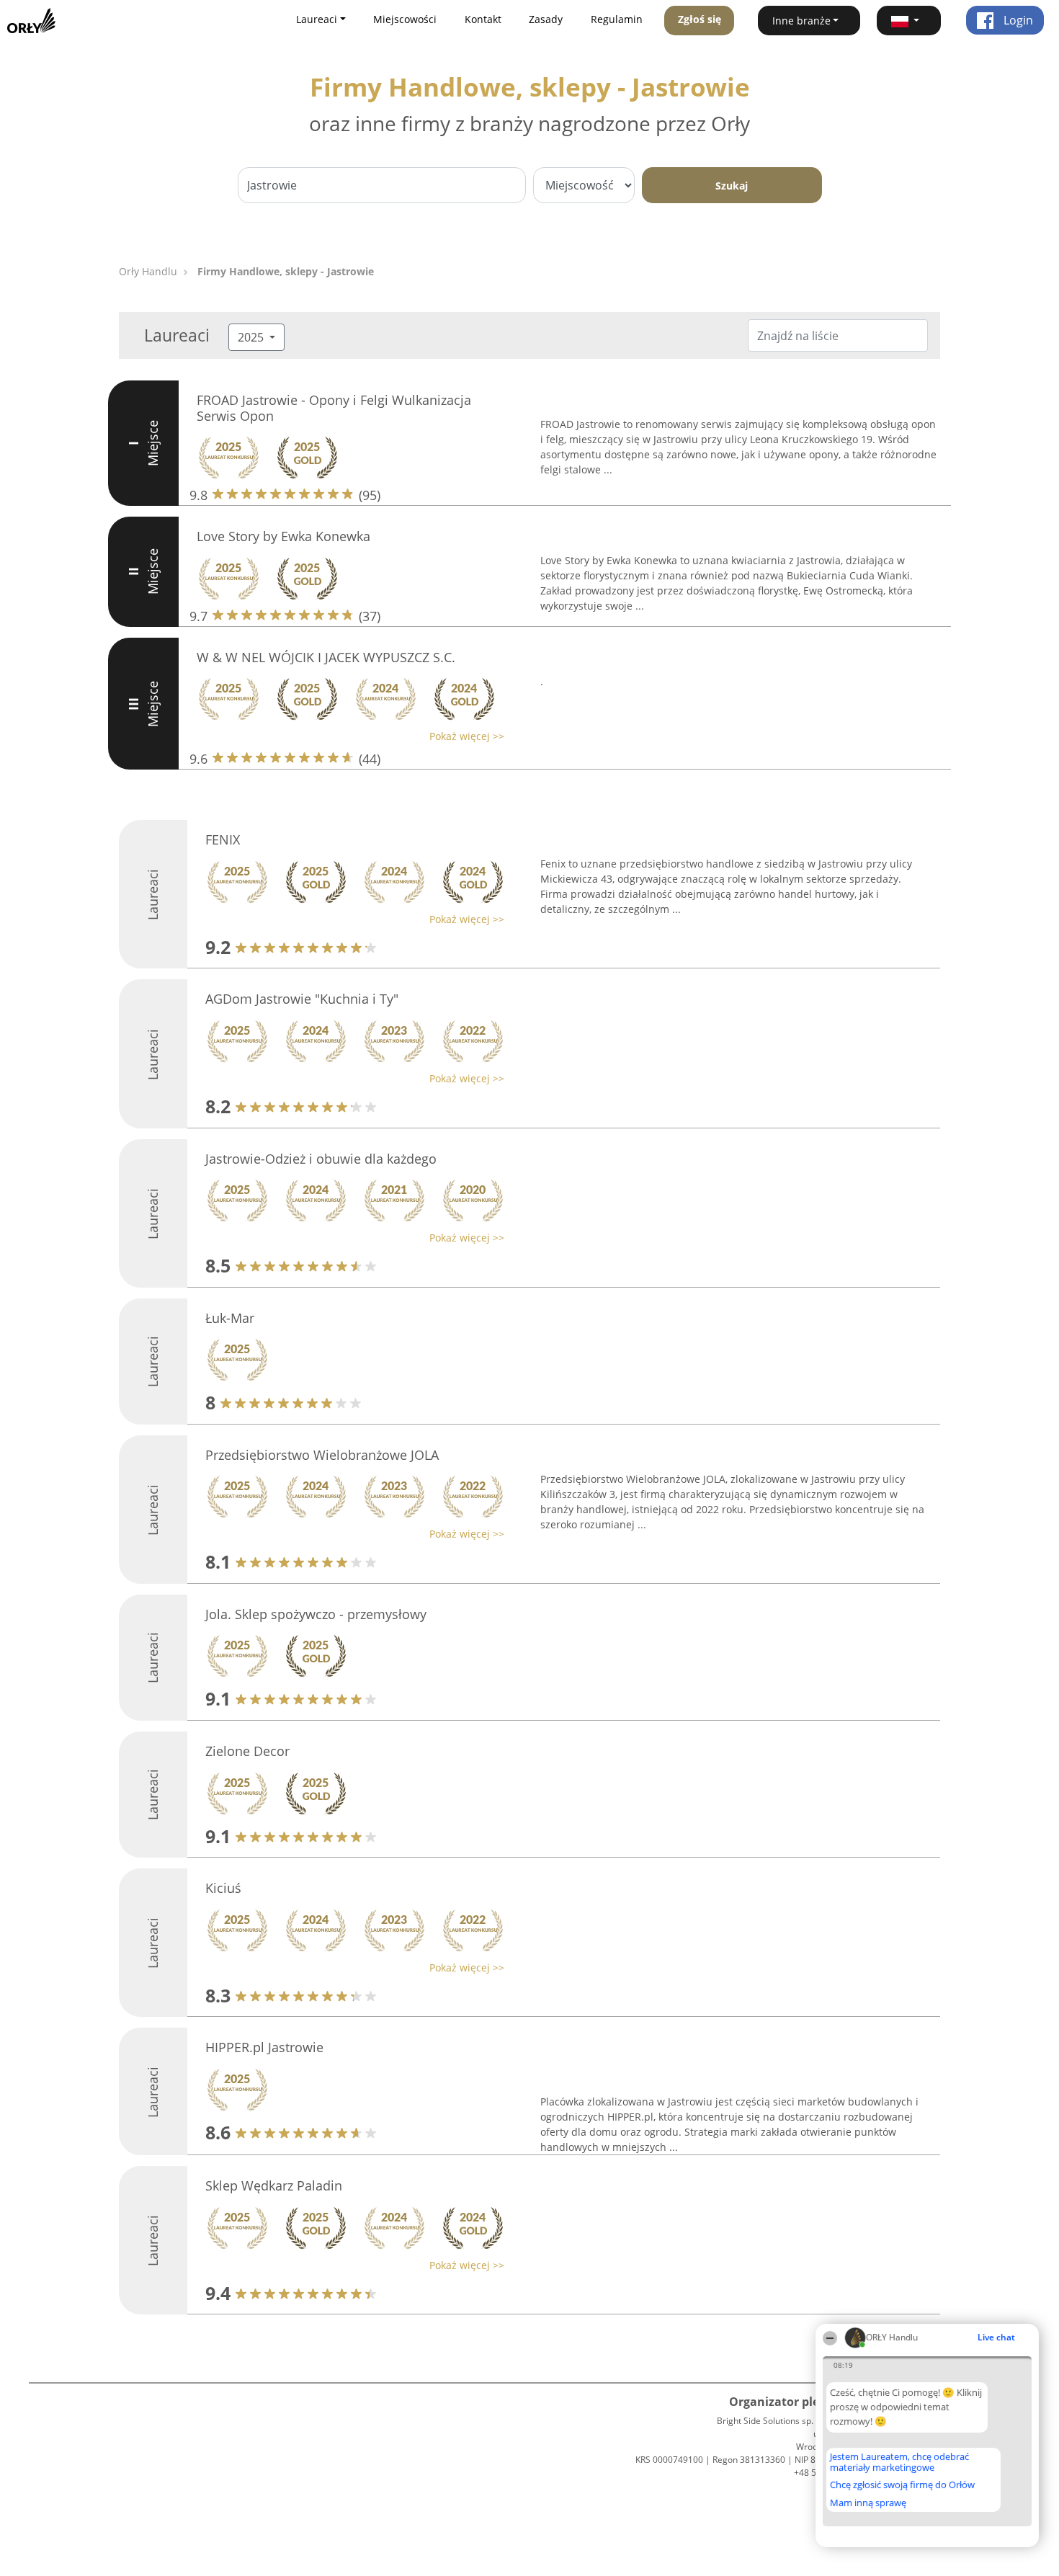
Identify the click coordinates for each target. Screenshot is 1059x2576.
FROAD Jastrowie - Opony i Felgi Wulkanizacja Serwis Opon (334, 408)
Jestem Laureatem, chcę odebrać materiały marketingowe (899, 2462)
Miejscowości (405, 19)
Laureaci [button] (317, 19)
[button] (909, 21)
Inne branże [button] (801, 21)
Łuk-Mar (230, 1318)
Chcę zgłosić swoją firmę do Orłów (902, 2485)
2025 (252, 337)
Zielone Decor (247, 1751)
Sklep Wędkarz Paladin (274, 2185)
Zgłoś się (700, 19)
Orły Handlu (148, 271)
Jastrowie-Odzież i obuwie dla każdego (321, 1159)
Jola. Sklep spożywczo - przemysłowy (316, 1614)
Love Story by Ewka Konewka (283, 536)
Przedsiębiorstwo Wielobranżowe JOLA (322, 1455)
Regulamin (617, 19)
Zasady (546, 19)
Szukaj (732, 186)
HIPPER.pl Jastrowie (264, 2047)
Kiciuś (223, 1888)
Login (1017, 20)
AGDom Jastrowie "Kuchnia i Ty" (302, 999)
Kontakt (483, 19)
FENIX (223, 839)
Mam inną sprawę (868, 2503)
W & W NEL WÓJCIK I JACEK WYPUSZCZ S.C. (326, 657)
